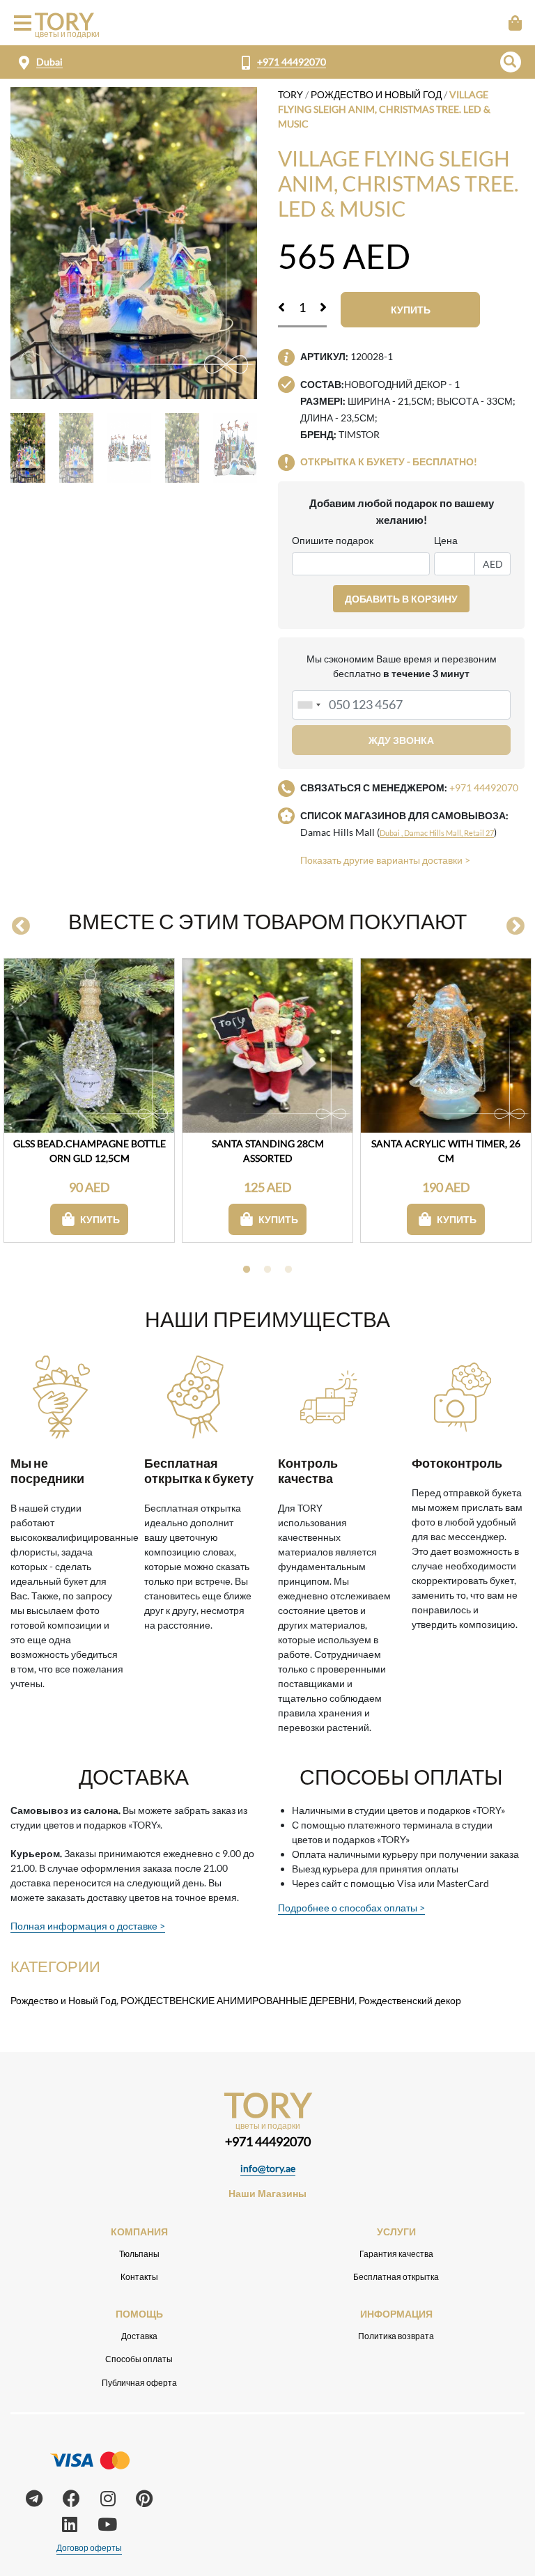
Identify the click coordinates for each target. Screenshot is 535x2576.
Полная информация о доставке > (88, 1926)
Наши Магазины (267, 2193)
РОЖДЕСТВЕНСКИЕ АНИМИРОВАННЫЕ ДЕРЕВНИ (238, 2000)
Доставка (139, 2336)
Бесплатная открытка (396, 2277)
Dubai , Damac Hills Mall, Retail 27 (437, 833)
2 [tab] (267, 1270)
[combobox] (309, 705)
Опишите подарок (333, 540)
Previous (21, 926)
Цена (446, 540)
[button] (511, 62)
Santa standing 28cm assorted (268, 1151)
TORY (290, 94)
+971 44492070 (292, 62)
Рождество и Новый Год (376, 94)
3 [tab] (288, 1270)
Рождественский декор (410, 2000)
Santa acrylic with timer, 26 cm (446, 1151)
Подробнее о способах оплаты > (351, 1908)
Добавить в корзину (401, 599)
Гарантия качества (396, 2254)
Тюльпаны (139, 2254)
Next (515, 926)
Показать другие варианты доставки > (385, 860)
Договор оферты (89, 2548)
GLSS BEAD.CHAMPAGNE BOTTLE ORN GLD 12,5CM (90, 1151)
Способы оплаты (139, 2359)
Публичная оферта (139, 2383)
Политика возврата (396, 2336)
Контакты (139, 2277)
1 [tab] (247, 1270)
